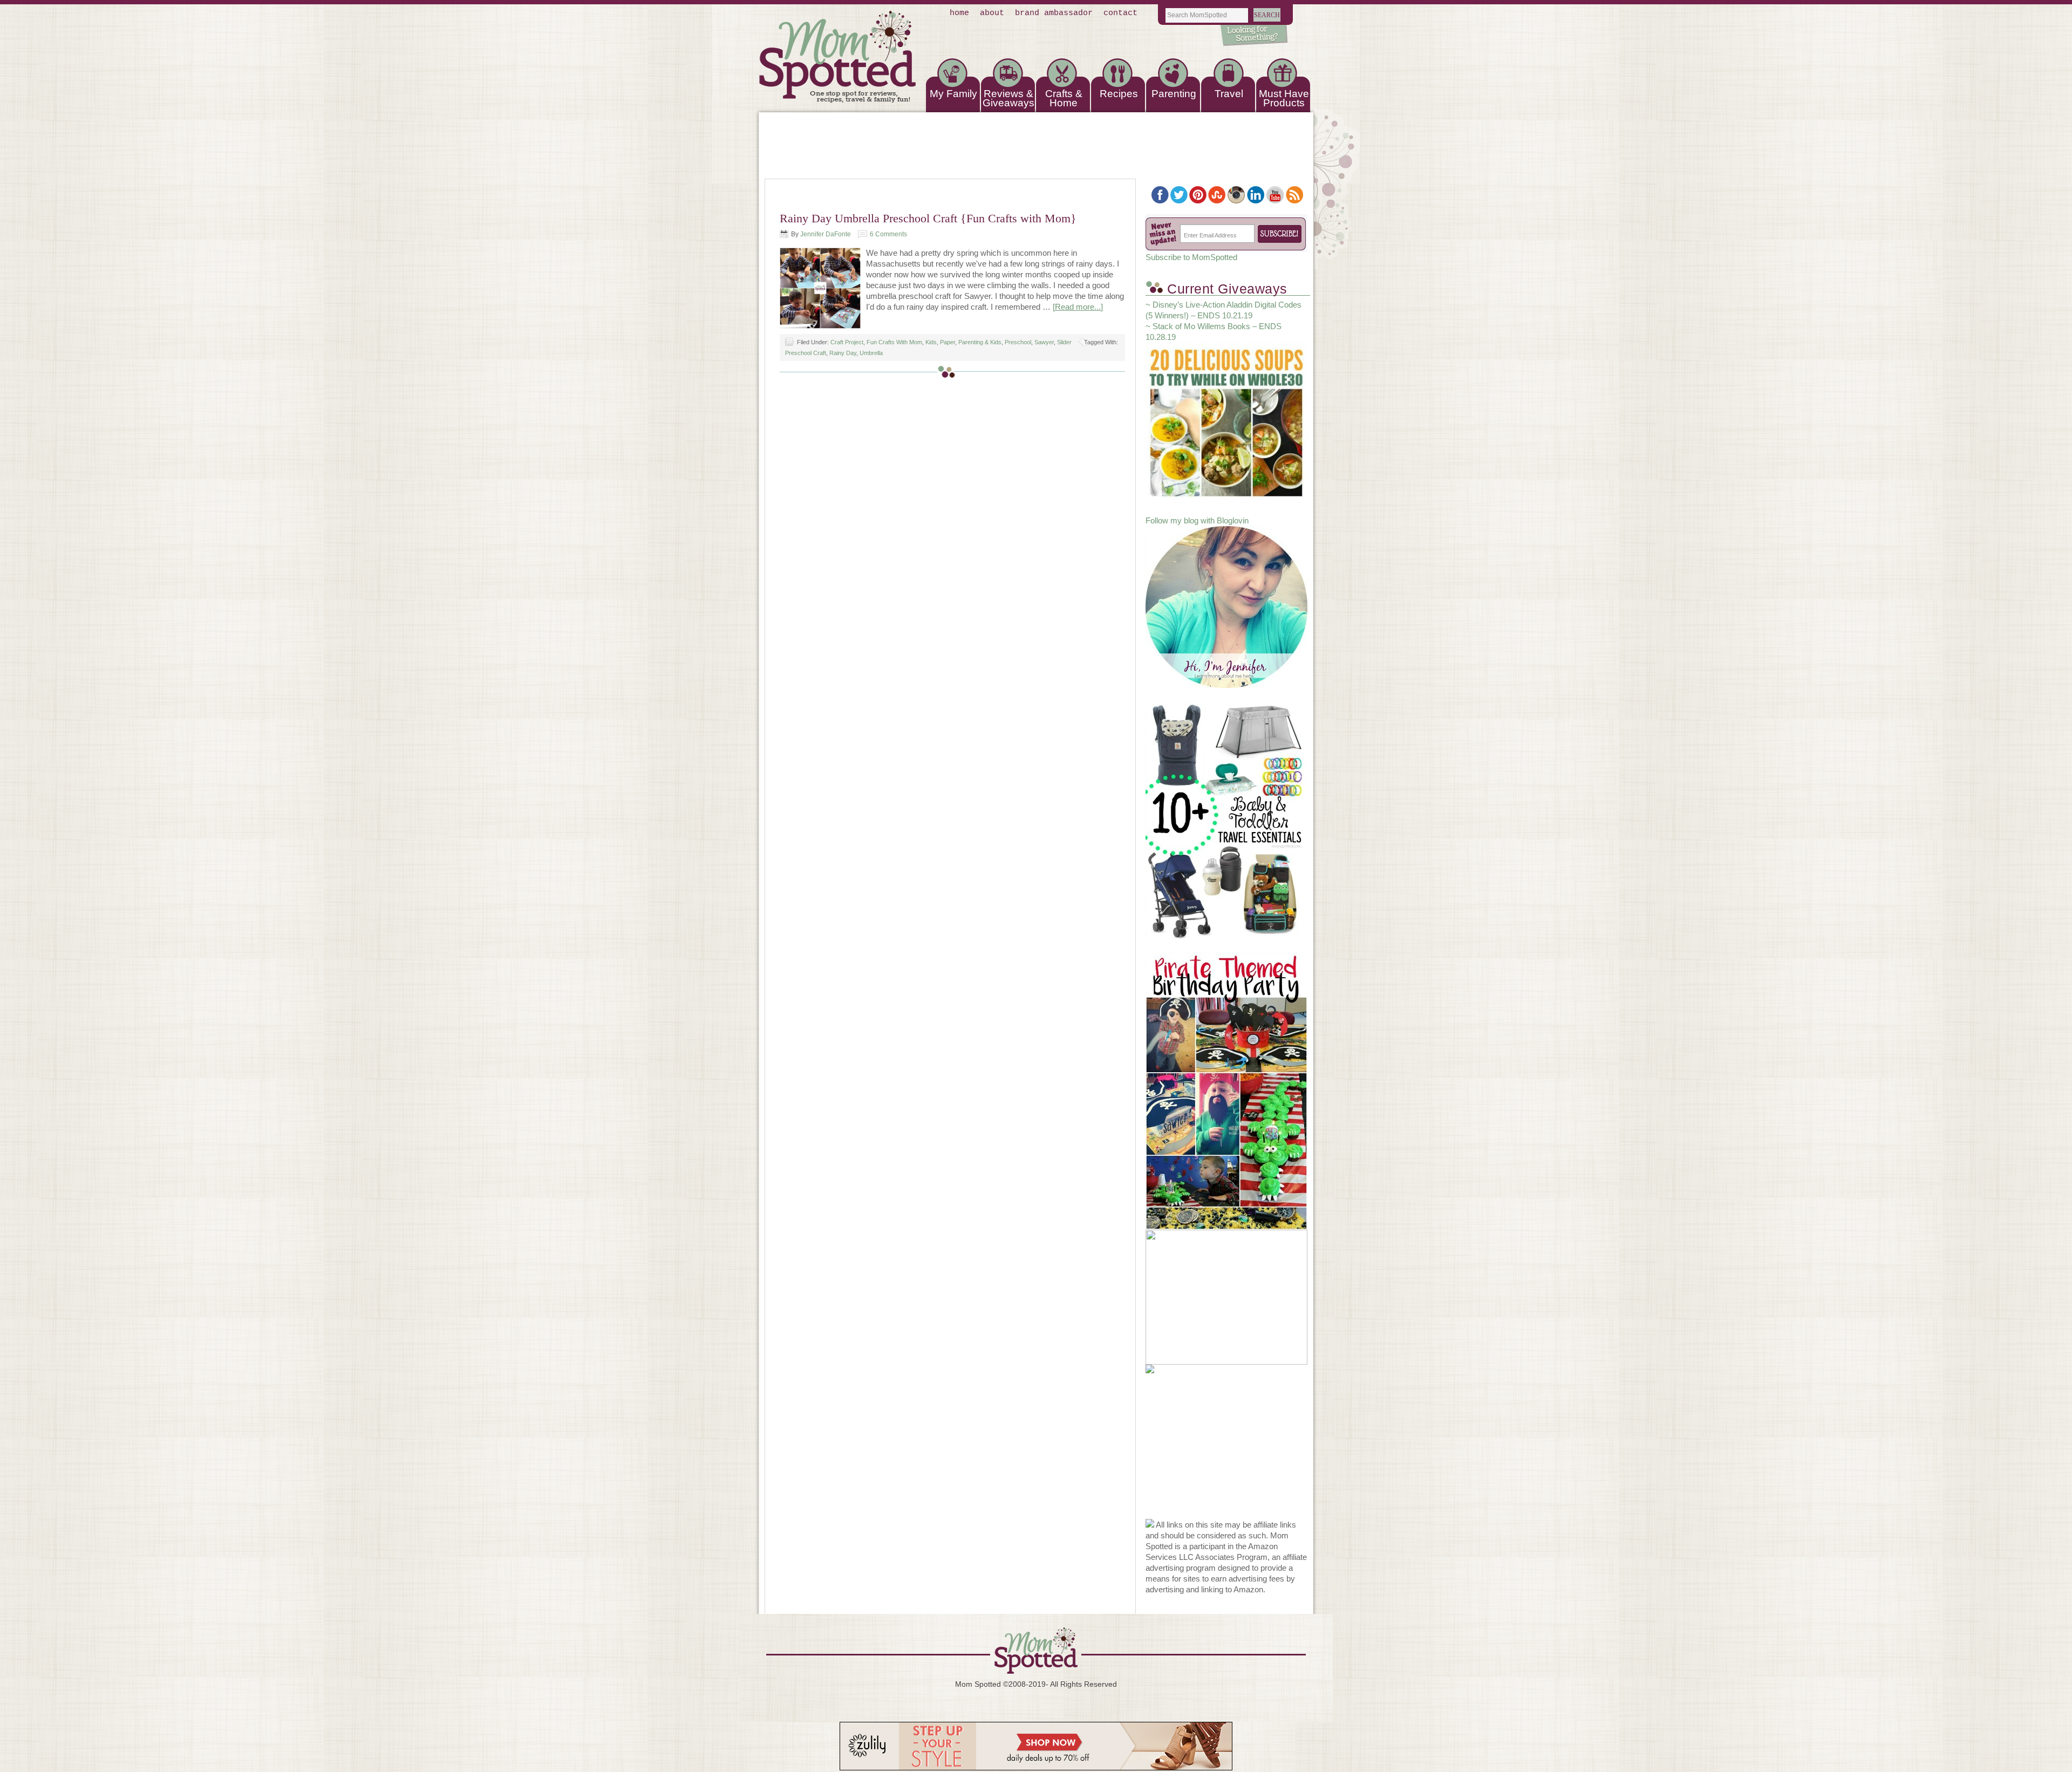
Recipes (1119, 94)
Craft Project (847, 342)
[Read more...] (1078, 307)
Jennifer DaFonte (826, 234)
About (992, 13)
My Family (953, 94)
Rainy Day (843, 353)
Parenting (1174, 94)
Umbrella (871, 353)
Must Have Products (1284, 98)
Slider (1064, 342)
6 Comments (888, 234)
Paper (948, 342)
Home (959, 13)
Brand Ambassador (1054, 13)
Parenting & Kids (980, 342)
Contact (1120, 13)
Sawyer (1044, 342)
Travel (1229, 94)
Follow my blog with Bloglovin (1197, 520)
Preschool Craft (806, 353)
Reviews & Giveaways (1008, 98)
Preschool (1018, 342)
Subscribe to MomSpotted (1191, 257)
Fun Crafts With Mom (894, 342)
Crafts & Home (1064, 98)
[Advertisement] (1226, 1451)
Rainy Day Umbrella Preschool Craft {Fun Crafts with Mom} (928, 218)
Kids (931, 342)
